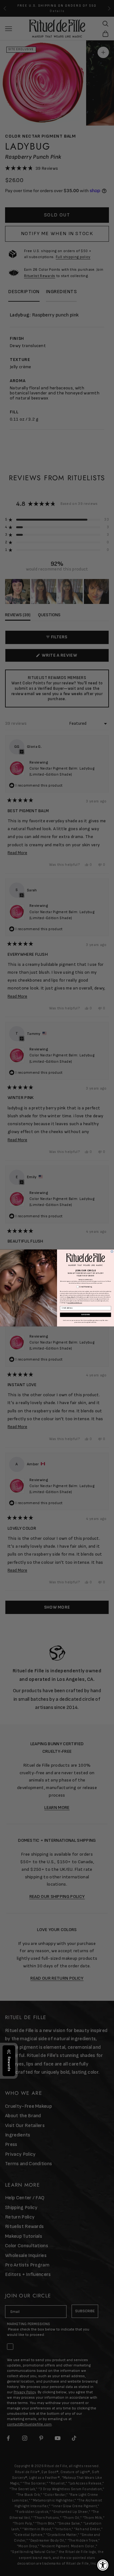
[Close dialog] (112, 1252)
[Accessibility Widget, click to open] (103, 2565)
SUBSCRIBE (85, 1315)
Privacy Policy (70, 1297)
